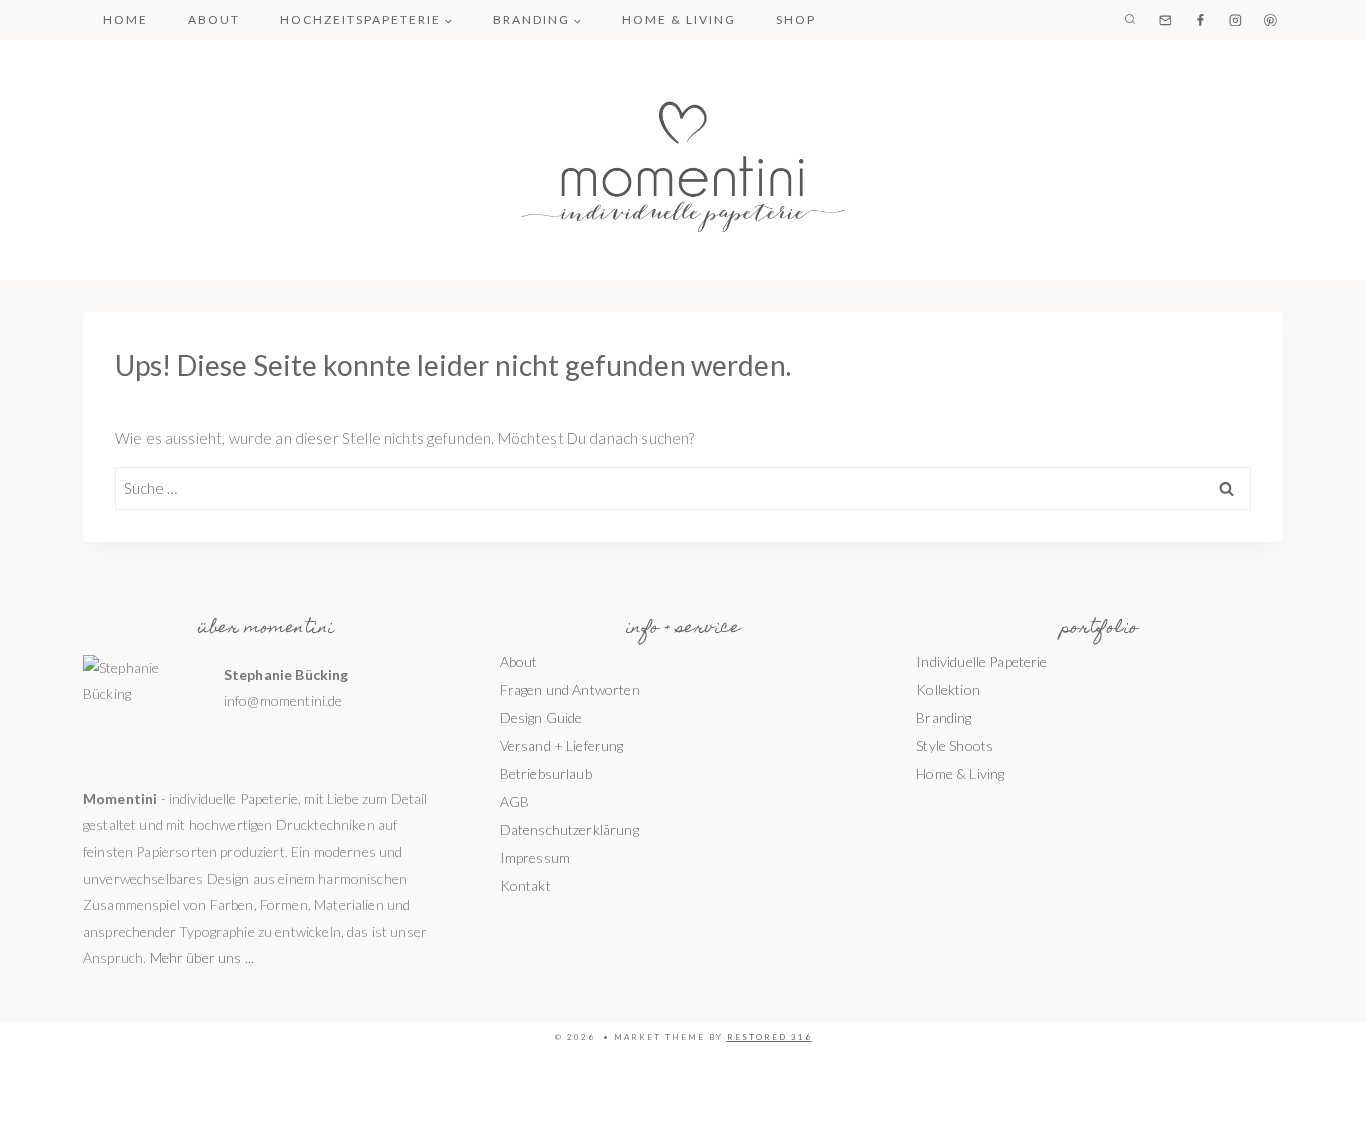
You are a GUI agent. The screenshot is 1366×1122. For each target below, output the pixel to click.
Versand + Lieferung (562, 745)
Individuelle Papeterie (981, 661)
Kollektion (948, 689)
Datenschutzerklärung (569, 829)
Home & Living (679, 19)
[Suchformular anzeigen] (1130, 20)
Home (125, 19)
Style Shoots (954, 745)
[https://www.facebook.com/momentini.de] (1200, 20)
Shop (796, 19)
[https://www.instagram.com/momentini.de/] (1235, 20)
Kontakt (525, 885)
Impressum (535, 857)
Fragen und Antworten (570, 689)
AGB (514, 801)
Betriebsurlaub (546, 773)
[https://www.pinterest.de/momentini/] (1271, 20)
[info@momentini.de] (1165, 20)
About (214, 19)
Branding (943, 717)
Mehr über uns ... (202, 957)
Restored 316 (769, 1037)
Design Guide (541, 717)
